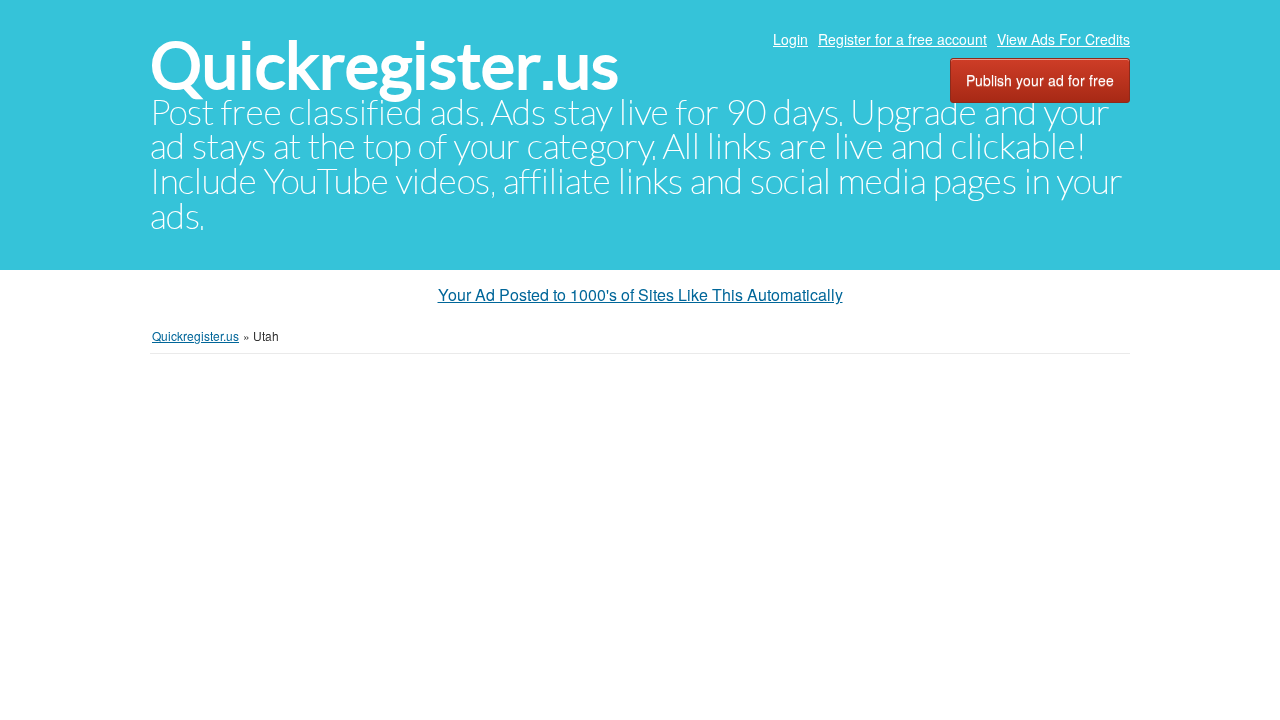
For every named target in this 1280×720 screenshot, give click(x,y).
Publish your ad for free (1040, 80)
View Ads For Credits (1063, 39)
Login (790, 39)
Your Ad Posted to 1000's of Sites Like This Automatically (640, 294)
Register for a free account (902, 39)
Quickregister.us (384, 65)
